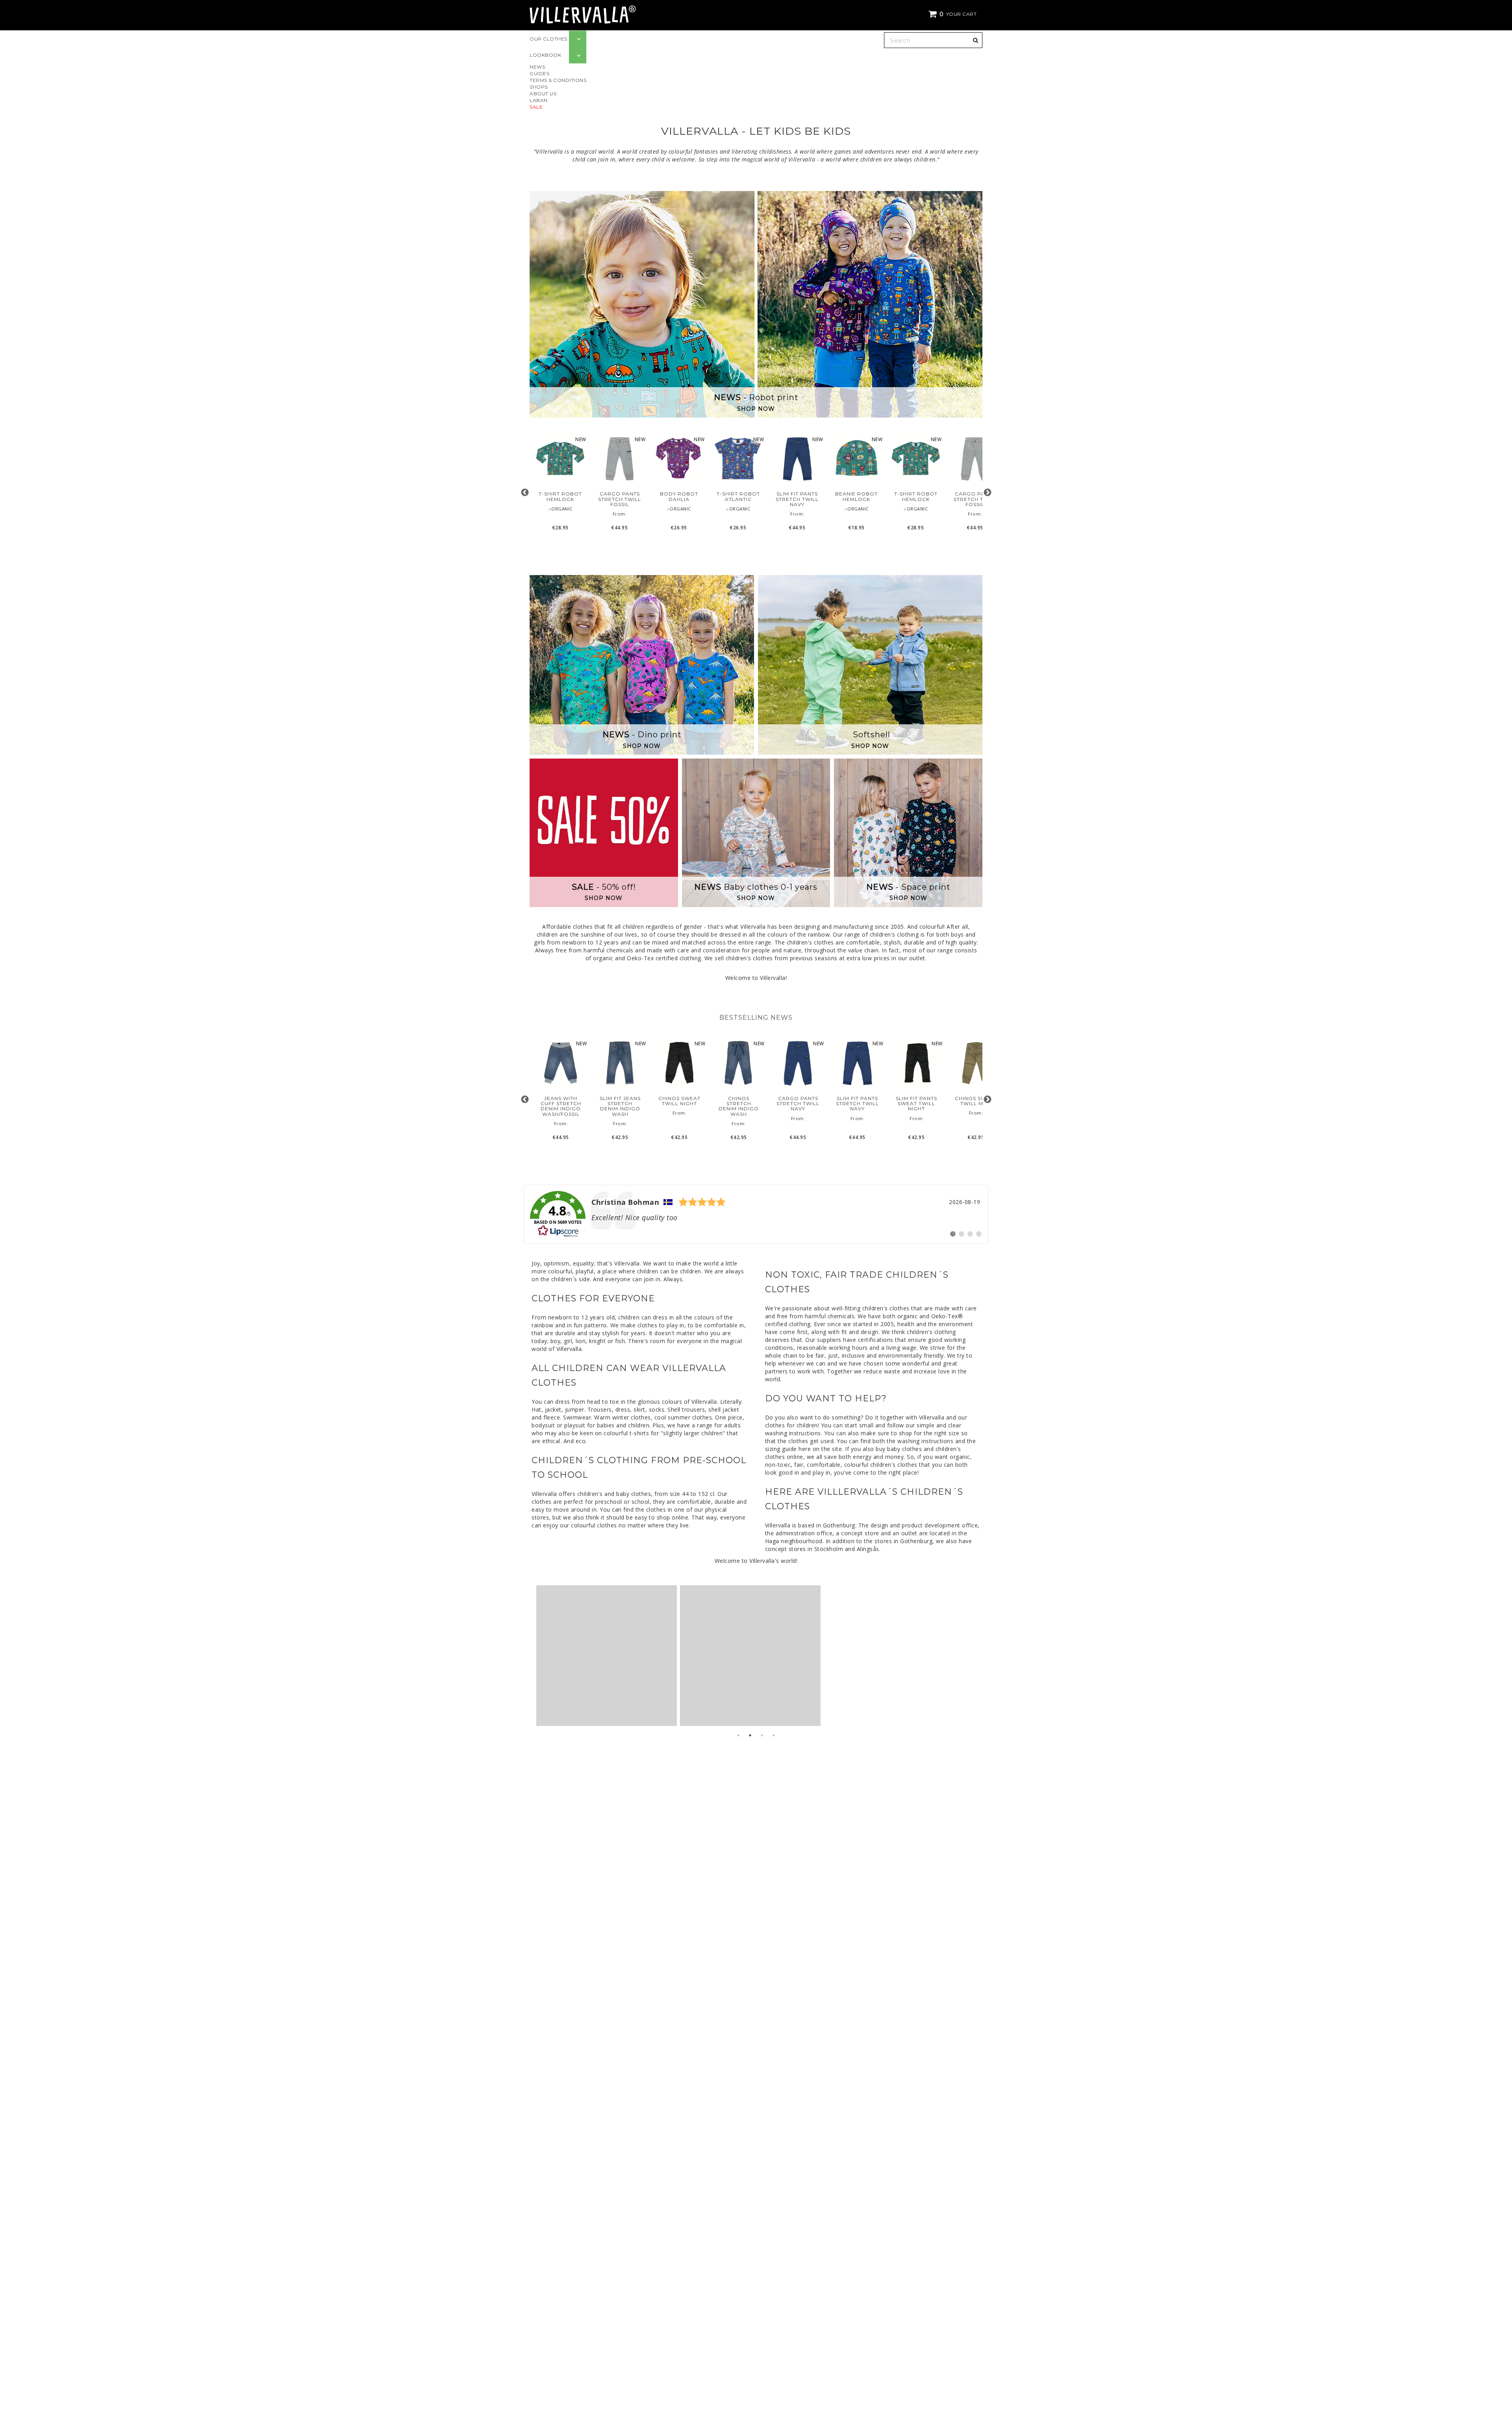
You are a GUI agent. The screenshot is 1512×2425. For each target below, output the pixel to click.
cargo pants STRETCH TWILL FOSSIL (620, 499)
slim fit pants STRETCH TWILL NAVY (797, 499)
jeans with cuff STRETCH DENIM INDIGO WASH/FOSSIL (561, 1106)
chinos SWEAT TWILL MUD (976, 1101)
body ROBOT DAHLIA (679, 496)
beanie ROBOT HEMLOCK (856, 496)
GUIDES (539, 73)
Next (987, 493)
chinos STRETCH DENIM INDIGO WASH (739, 1106)
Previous (525, 493)
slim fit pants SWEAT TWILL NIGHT (916, 1104)
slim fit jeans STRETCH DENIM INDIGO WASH (620, 1106)
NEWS (537, 67)
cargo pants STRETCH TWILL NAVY (798, 1104)
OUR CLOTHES (548, 39)
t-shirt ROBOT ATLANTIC (738, 496)
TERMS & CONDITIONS (558, 80)
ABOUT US (543, 94)
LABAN (539, 100)
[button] (954, 14)
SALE (536, 107)
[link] (756, 1214)
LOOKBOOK (545, 55)
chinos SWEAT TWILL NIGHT (679, 1101)
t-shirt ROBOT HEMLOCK (560, 496)
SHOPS (539, 87)
